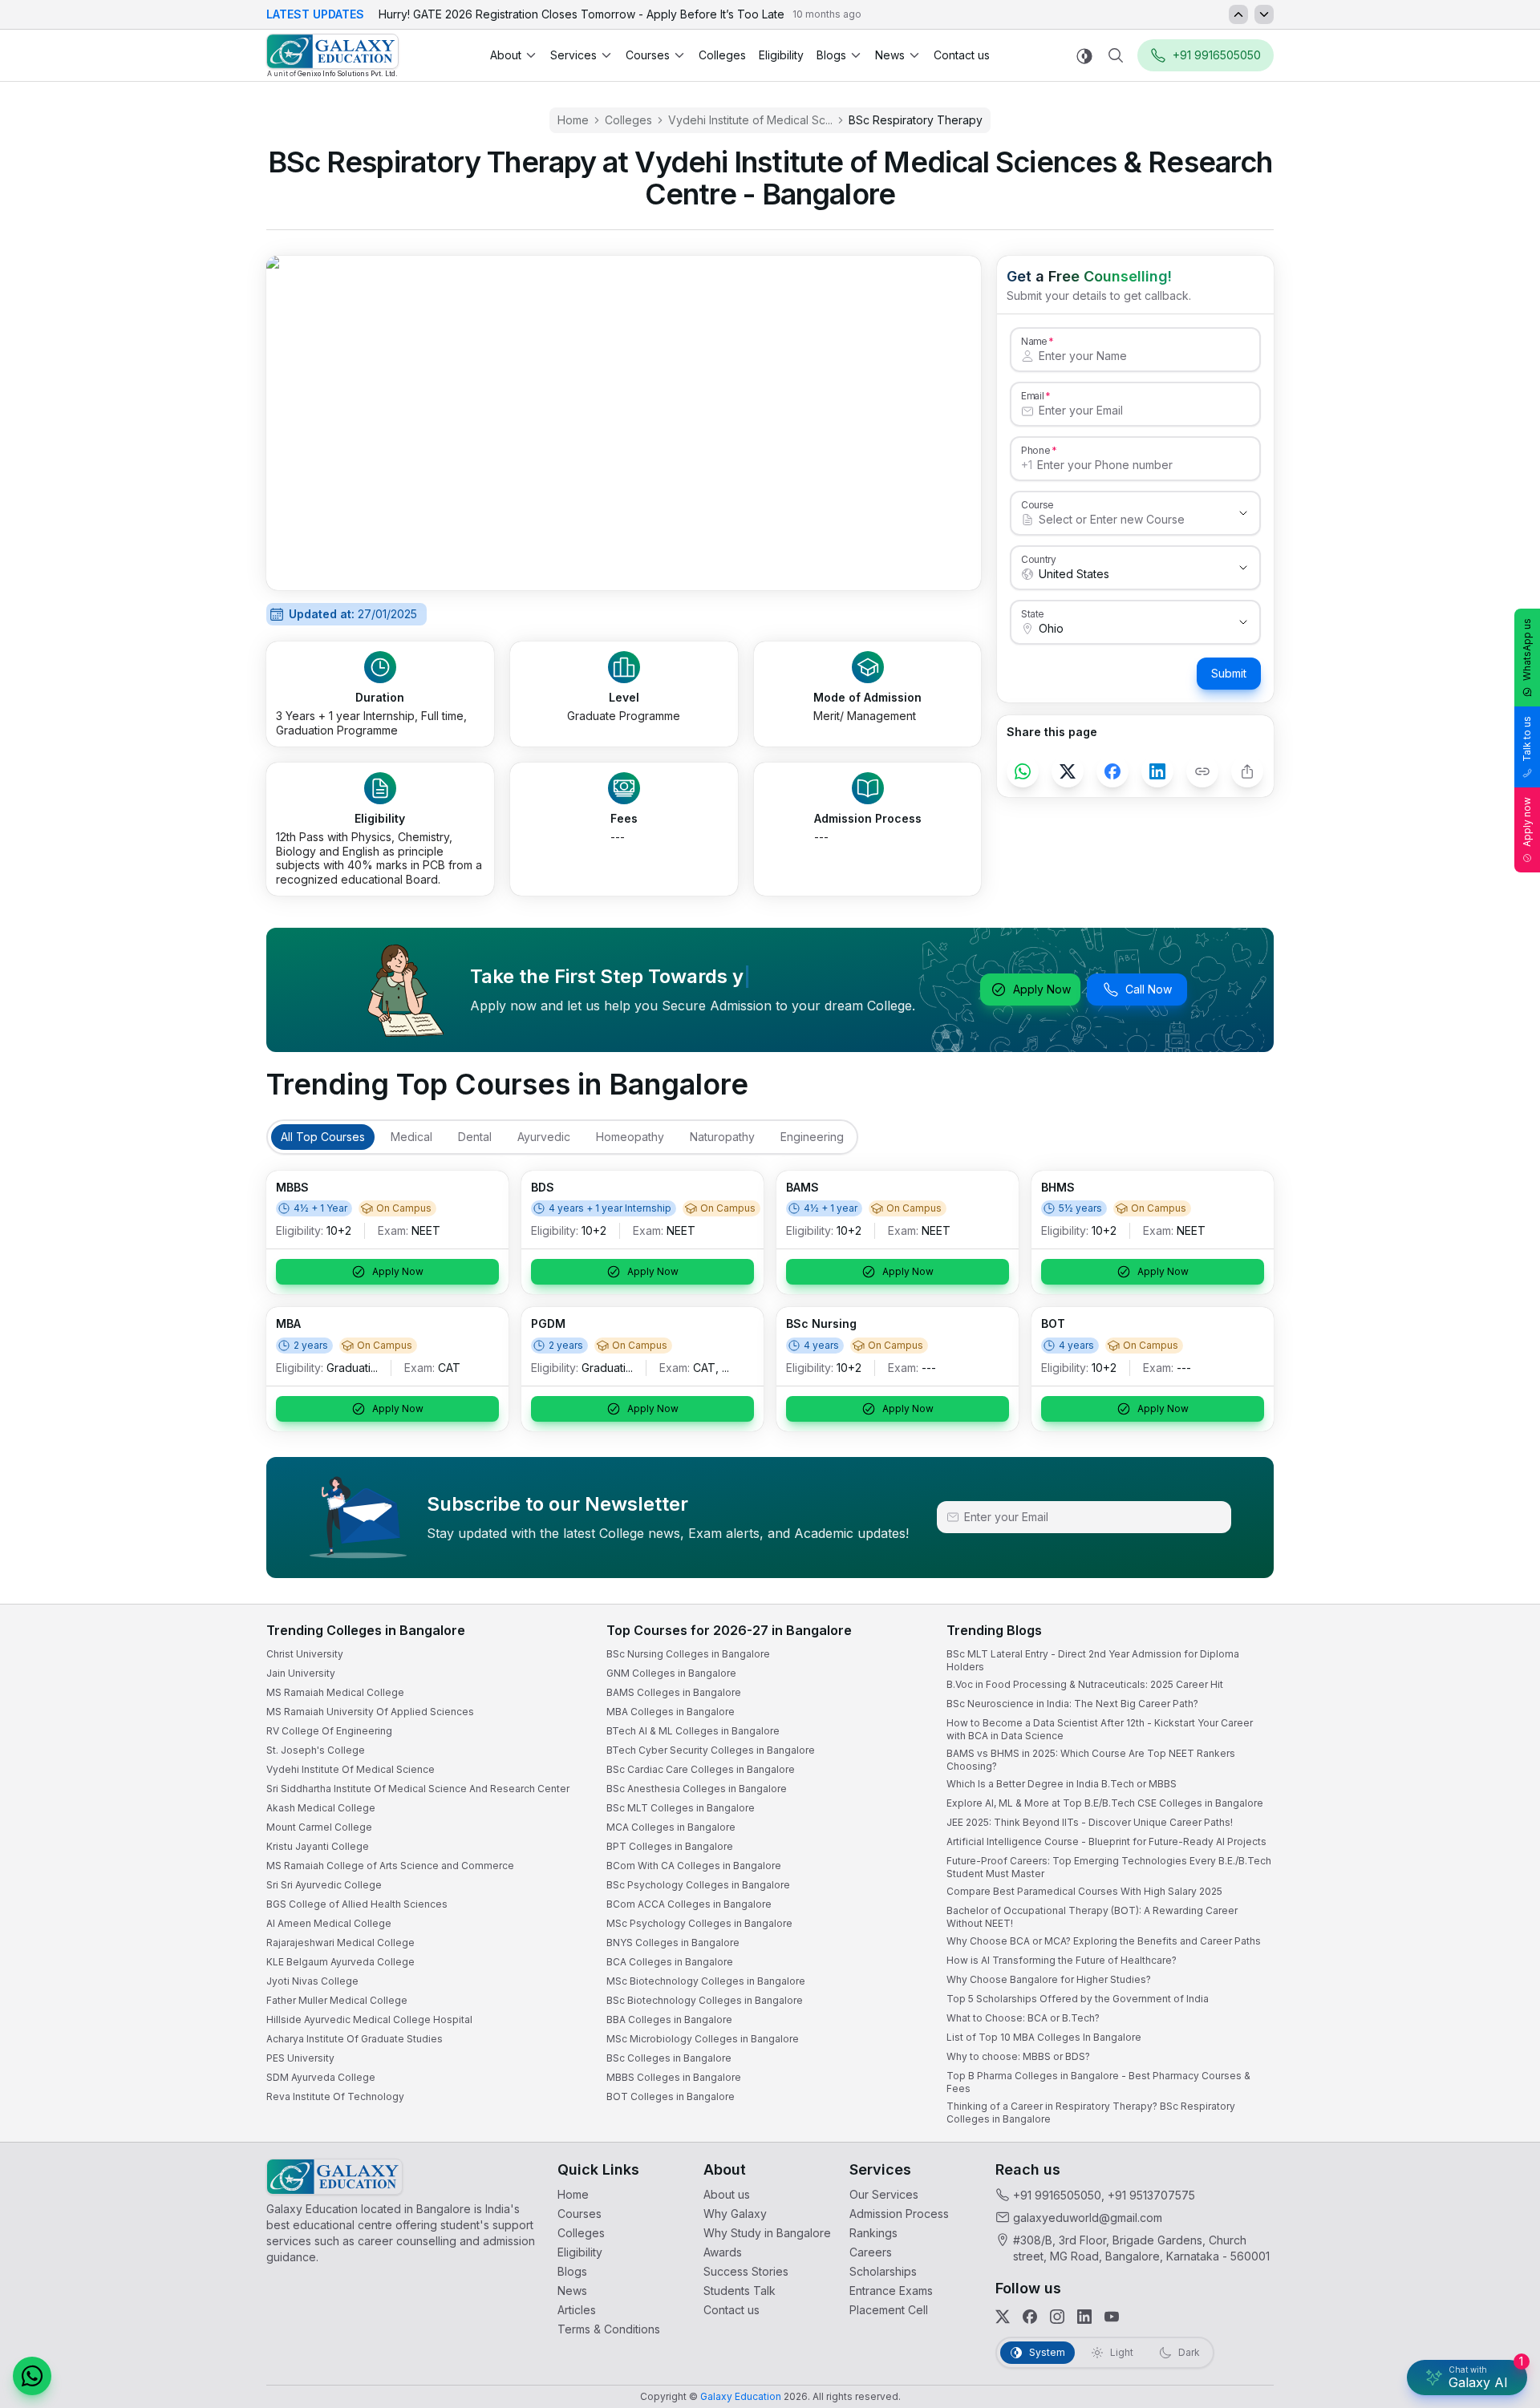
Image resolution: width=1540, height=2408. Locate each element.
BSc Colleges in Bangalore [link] (669, 2058)
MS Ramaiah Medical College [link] (335, 1692)
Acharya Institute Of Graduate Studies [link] (355, 2039)
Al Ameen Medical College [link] (329, 1923)
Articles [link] (577, 2310)
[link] (332, 56)
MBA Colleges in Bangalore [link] (671, 1712)
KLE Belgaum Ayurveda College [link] (340, 1962)
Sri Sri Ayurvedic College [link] (324, 1885)
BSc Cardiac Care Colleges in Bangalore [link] (701, 1769)
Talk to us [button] (1527, 739)
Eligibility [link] (781, 55)
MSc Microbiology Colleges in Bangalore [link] (703, 2039)
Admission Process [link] (899, 2214)
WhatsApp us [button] (1527, 650)
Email (1032, 395)
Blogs (831, 55)
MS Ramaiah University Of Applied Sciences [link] (370, 1712)
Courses (648, 55)
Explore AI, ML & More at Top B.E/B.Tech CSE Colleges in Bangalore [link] (1105, 1803)
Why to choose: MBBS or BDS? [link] (1018, 2056)
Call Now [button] (1149, 989)
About (506, 55)
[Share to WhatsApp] (1023, 771)
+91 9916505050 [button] (1217, 55)
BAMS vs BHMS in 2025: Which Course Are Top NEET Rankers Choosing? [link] (1091, 1760)
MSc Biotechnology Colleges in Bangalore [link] (706, 1981)
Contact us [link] (962, 55)
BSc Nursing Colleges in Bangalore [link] (688, 1654)
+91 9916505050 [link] (1057, 2195)
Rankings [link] (873, 2233)
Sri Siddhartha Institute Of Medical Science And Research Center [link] (418, 1789)
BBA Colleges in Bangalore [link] (669, 2019)
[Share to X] (1068, 771)
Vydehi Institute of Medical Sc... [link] (750, 120)
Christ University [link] (305, 1654)
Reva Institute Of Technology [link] (335, 2096)
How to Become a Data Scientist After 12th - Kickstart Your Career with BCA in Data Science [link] (1100, 1729)
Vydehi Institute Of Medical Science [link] (351, 1769)
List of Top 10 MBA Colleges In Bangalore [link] (1044, 2037)
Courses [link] (580, 2214)
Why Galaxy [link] (735, 2214)
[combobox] (1119, 520)
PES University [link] (300, 2058)
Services (573, 55)
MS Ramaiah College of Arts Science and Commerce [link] (390, 1866)
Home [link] (573, 120)
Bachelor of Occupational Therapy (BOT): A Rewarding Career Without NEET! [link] (1092, 1917)
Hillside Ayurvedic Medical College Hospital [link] (369, 2019)
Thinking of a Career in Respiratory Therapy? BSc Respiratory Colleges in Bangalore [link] (1091, 2113)
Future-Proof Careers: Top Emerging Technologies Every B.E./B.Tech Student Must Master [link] (1109, 1867)
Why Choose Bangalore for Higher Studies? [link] (1049, 1979)
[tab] (323, 1137)
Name (1034, 341)
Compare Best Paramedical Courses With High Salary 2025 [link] (1084, 1891)
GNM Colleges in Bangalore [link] (671, 1673)
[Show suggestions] (1243, 513)
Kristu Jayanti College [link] (318, 1846)
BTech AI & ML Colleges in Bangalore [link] (693, 1731)
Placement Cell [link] (889, 2310)
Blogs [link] (572, 2271)
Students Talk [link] (740, 2291)
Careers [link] (871, 2252)
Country (1039, 559)
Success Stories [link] (746, 2271)
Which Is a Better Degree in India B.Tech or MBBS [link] (1062, 1784)
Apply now (1527, 822)
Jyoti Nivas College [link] (312, 1981)
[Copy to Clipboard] (1202, 771)
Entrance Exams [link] (891, 2291)
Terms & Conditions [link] (609, 2329)
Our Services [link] (884, 2194)
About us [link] (727, 2194)
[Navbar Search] (1116, 55)
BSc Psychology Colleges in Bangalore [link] (698, 1885)
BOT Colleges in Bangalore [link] (671, 2096)
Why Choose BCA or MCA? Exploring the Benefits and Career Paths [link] (1104, 1941)
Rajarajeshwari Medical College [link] (340, 1943)
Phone (1036, 450)
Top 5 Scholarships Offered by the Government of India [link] (1078, 1999)
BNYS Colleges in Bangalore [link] (673, 1943)
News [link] (572, 2291)
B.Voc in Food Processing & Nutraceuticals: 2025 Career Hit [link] (1085, 1684)
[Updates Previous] (1238, 14)
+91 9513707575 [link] (1151, 2195)
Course (1037, 504)
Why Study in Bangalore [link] (767, 2233)
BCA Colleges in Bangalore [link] (670, 1962)
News (890, 55)
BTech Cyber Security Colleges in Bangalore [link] (711, 1750)
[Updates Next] (1264, 14)
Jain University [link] (301, 1673)
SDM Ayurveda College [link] (321, 2077)
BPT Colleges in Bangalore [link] (670, 1846)
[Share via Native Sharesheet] (1247, 771)
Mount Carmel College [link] (319, 1827)
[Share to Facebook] (1112, 771)
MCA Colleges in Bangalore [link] (671, 1827)
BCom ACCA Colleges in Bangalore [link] (689, 1904)
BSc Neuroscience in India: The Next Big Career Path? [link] (1072, 1704)
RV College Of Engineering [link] (329, 1731)
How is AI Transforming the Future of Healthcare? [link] (1062, 1960)
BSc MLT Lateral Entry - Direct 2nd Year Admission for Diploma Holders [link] (1093, 1660)
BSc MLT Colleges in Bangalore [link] (681, 1808)
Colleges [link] (722, 55)
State (1033, 613)
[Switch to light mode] (1084, 56)
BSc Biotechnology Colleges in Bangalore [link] (705, 2000)
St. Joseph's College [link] (316, 1750)
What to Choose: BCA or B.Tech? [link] (1023, 2018)
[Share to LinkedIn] (1157, 771)
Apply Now (1042, 989)
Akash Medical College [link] (321, 1808)
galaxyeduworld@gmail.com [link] (1088, 2218)
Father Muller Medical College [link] (337, 2000)
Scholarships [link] (883, 2271)
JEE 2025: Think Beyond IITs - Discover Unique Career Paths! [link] (1090, 1822)
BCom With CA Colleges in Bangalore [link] (694, 1866)
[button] (32, 2376)
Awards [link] (723, 2252)
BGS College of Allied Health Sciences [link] (357, 1904)
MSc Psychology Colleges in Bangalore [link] (699, 1923)
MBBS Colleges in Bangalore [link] (674, 2077)
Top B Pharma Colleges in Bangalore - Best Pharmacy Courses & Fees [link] (1098, 2082)
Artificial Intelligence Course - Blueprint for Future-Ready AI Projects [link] (1106, 1841)
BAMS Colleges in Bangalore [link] (674, 1692)
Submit (1229, 673)
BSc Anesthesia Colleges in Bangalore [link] (697, 1789)
